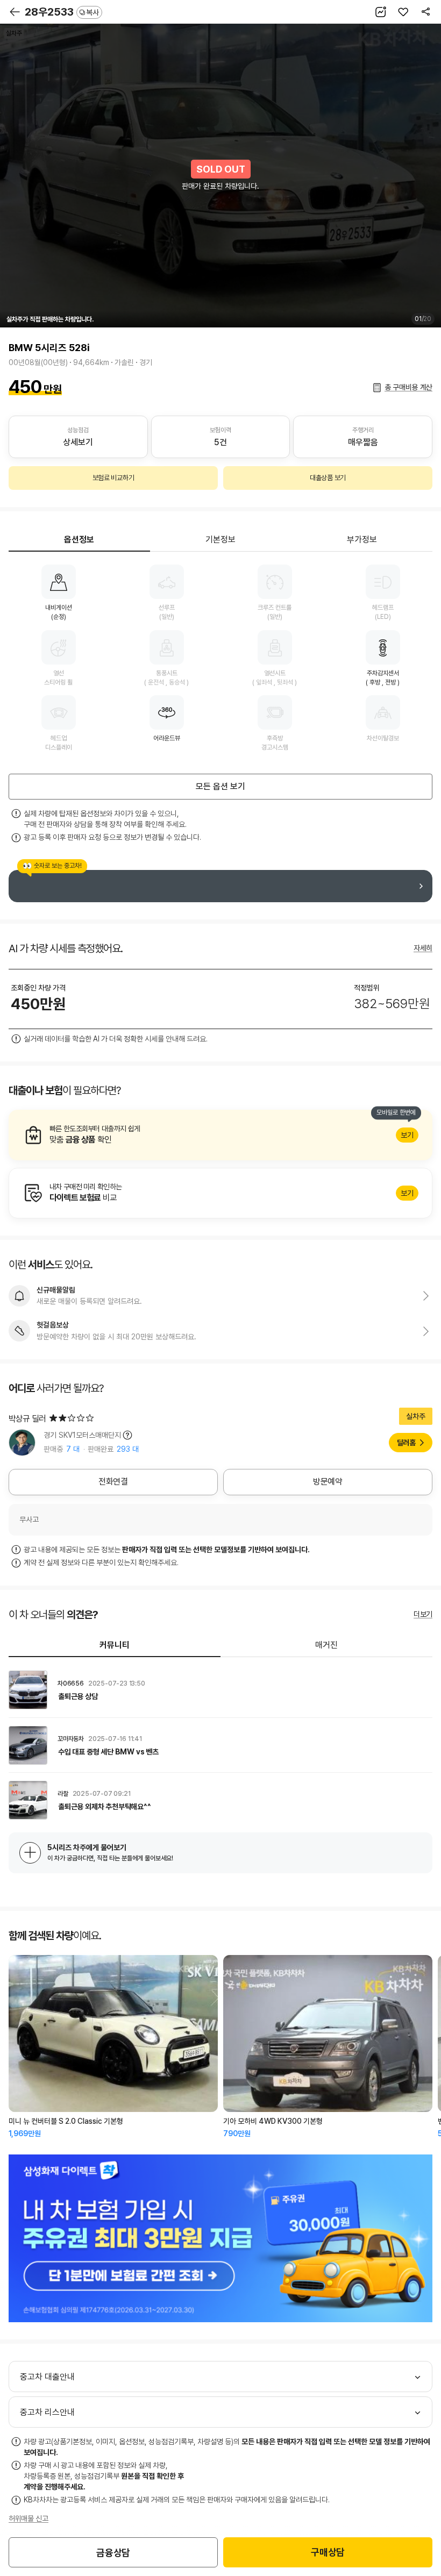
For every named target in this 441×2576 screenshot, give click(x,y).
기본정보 (220, 540)
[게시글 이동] (220, 1690)
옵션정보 (79, 540)
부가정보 (362, 540)
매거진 (326, 1645)
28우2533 (62, 12)
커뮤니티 (115, 1645)
